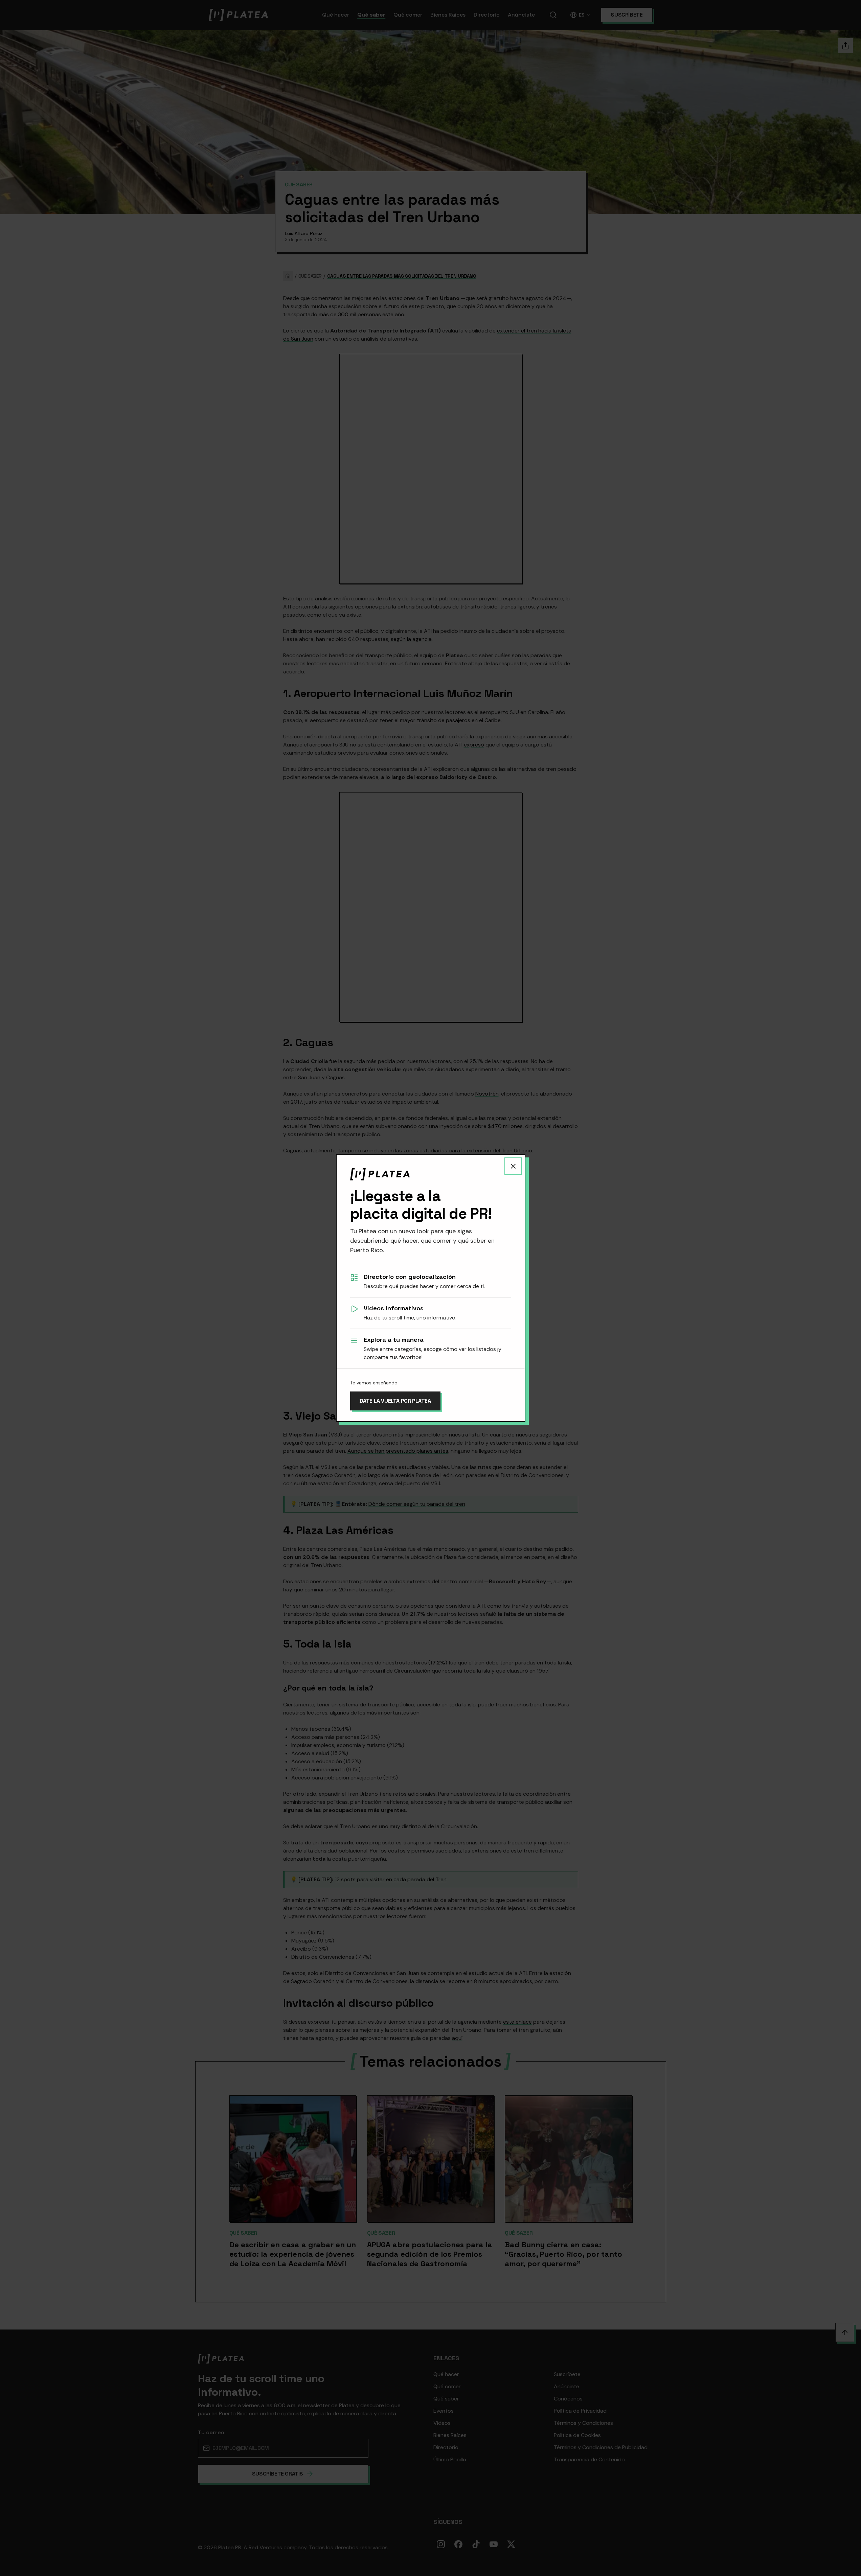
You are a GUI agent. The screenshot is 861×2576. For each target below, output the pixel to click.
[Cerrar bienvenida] (513, 1166)
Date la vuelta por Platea (395, 1401)
